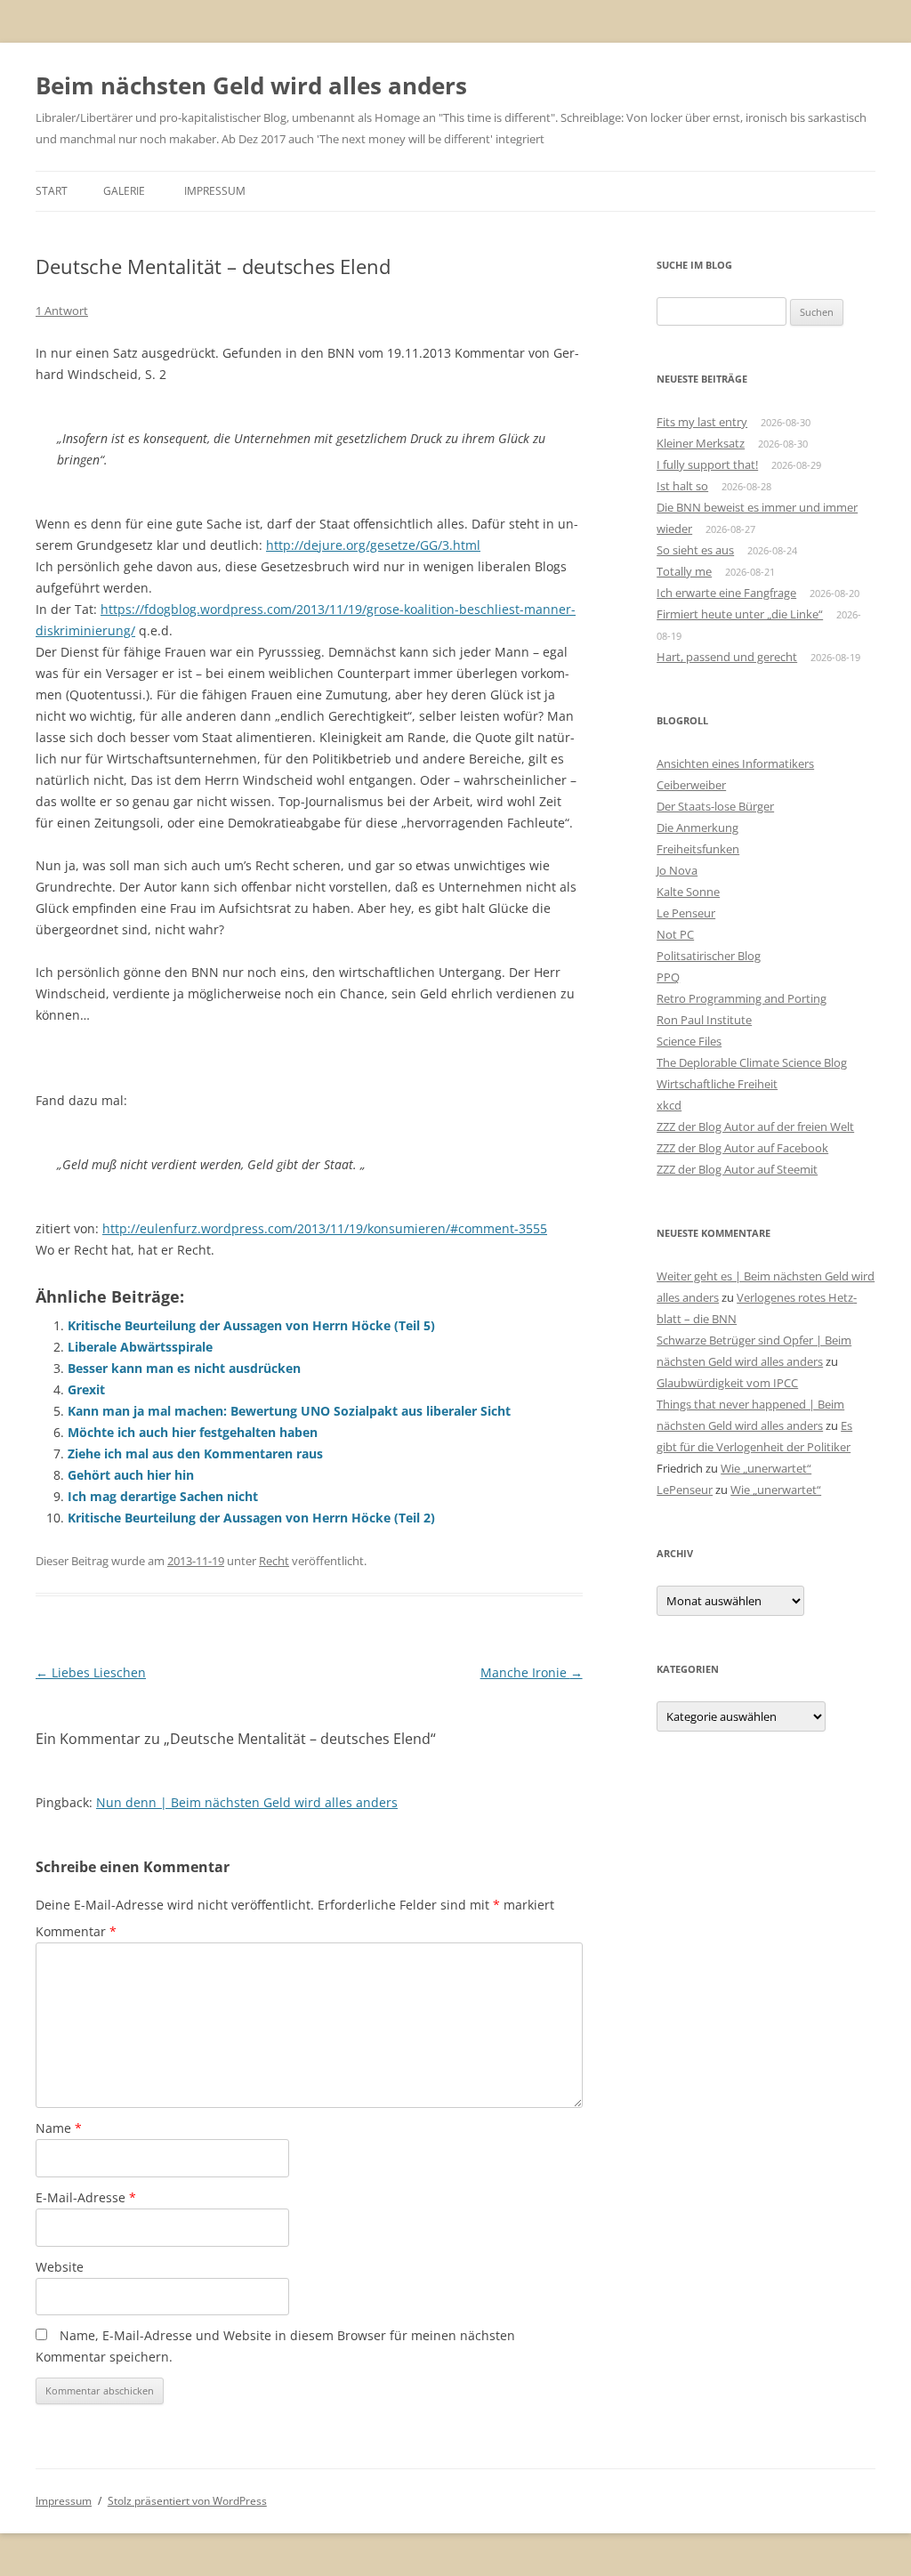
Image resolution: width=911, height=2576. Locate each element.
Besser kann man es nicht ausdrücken (184, 1368)
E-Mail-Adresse (86, 2197)
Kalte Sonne (688, 892)
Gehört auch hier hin (131, 1475)
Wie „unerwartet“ (766, 1468)
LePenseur (685, 1490)
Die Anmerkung (697, 828)
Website (60, 2267)
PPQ (668, 977)
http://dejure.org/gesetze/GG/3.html (373, 545)
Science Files (689, 1041)
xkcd (669, 1105)
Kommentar (76, 1931)
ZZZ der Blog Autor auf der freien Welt (755, 1126)
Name (59, 2128)
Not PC (675, 934)
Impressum (215, 191)
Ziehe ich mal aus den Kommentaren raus (195, 1454)
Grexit (86, 1389)
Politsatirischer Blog (709, 956)
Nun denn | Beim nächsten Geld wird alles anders (247, 1802)
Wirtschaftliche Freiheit (717, 1084)
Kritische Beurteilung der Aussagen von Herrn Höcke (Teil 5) (251, 1325)
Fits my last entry (702, 422)
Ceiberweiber (691, 785)
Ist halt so (682, 486)
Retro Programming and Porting (742, 998)
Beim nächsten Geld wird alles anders (251, 85)
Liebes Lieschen (91, 1672)
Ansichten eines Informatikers (735, 763)
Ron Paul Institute (704, 1020)
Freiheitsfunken (698, 849)
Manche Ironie (532, 1672)
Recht (274, 1561)
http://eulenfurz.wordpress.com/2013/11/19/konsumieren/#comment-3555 (325, 1228)
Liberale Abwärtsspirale (140, 1347)
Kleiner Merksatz (701, 443)
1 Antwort (62, 311)
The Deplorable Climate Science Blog (752, 1062)
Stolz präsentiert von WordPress (187, 2501)
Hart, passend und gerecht (727, 657)
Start (52, 191)
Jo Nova (677, 870)
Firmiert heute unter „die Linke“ (740, 614)
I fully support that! (707, 464)
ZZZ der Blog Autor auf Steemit (737, 1169)
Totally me (684, 571)
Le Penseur (686, 913)
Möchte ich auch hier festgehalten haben (193, 1432)
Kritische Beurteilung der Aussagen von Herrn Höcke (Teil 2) (251, 1518)
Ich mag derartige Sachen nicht (163, 1496)
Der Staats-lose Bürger (715, 806)
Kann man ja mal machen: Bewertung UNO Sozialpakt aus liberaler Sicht (289, 1411)
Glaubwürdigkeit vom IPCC (727, 1383)
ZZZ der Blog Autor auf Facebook (742, 1148)
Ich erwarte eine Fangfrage (726, 593)
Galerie (124, 191)
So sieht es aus (695, 550)
